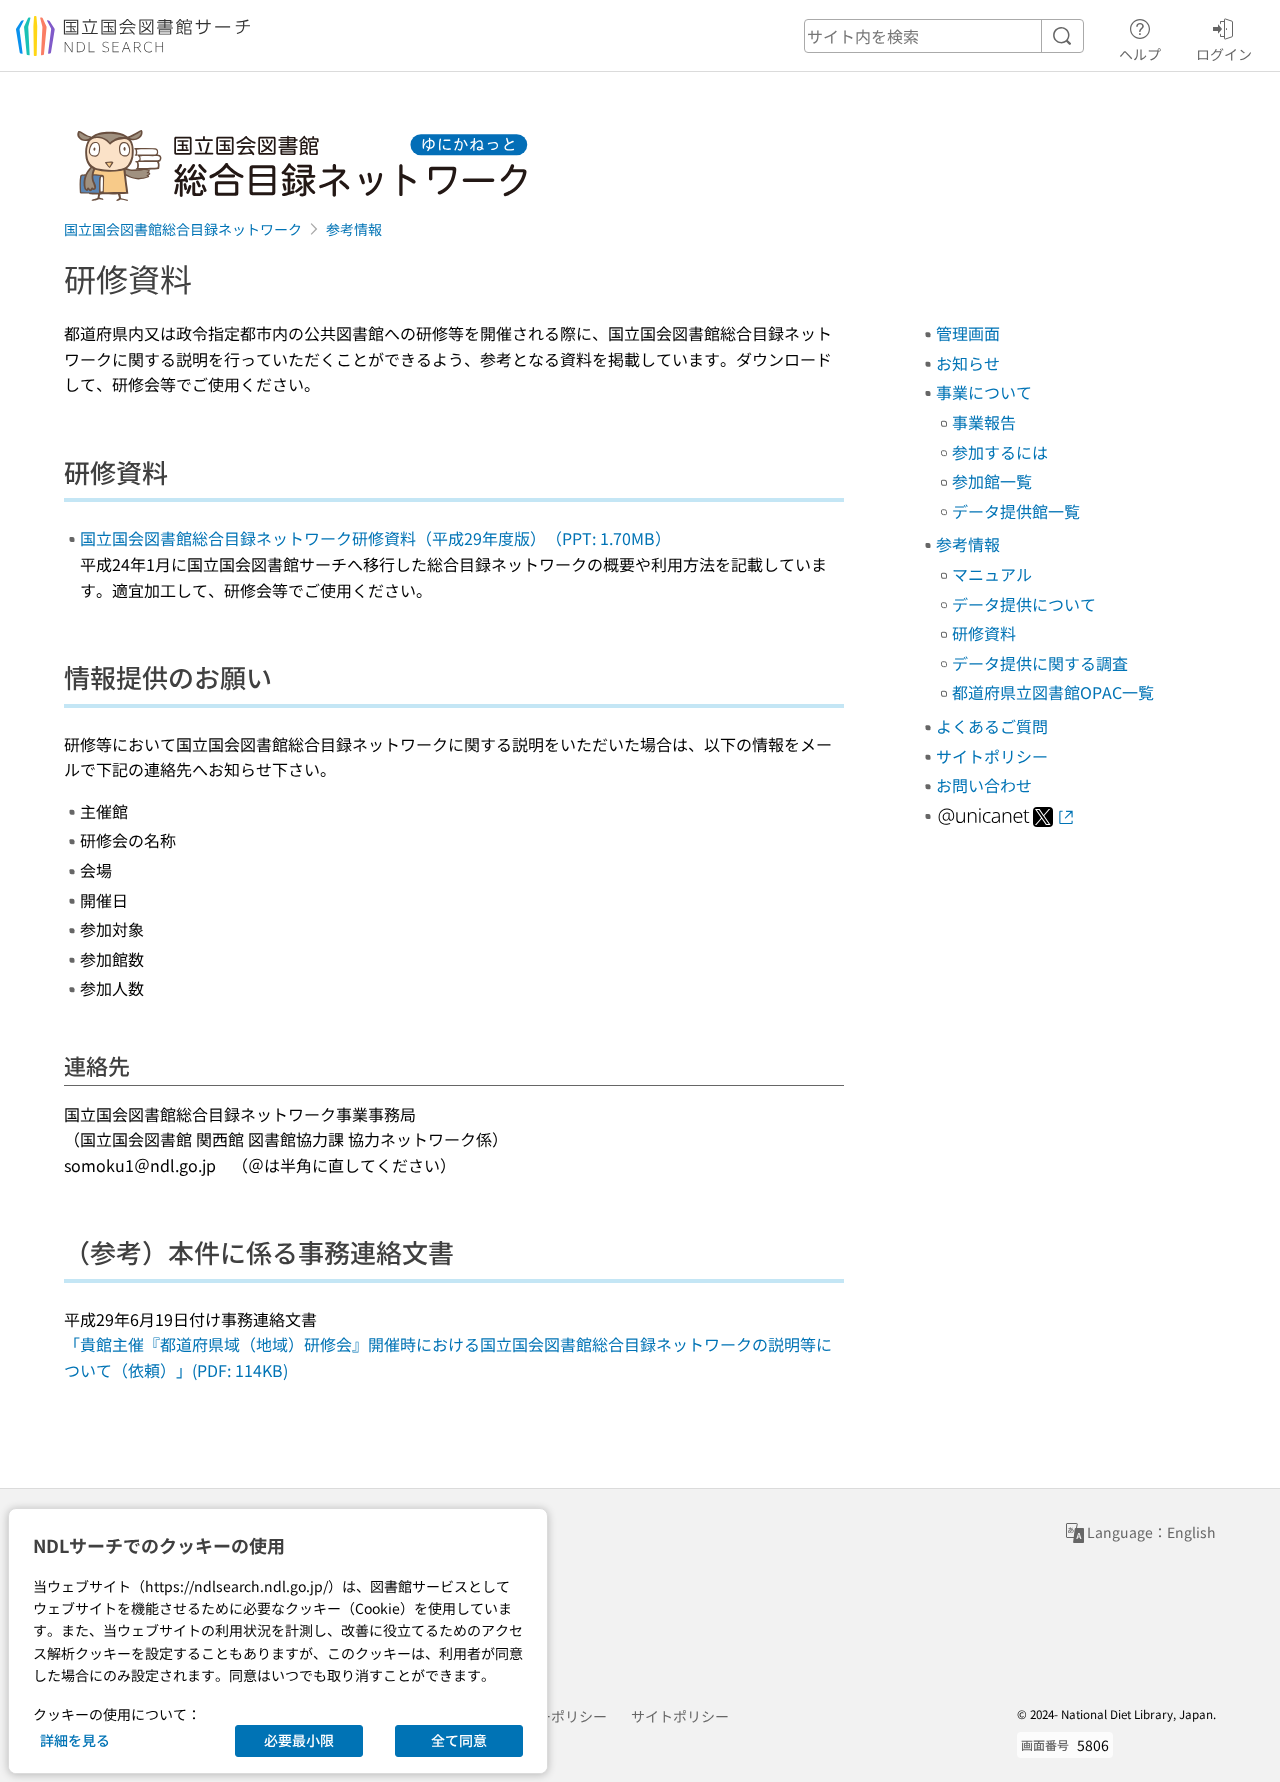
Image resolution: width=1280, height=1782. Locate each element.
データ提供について (1024, 604)
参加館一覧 (992, 481)
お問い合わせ (984, 785)
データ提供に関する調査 (1040, 663)
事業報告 (984, 422)
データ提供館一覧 (1016, 511)
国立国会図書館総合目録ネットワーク (183, 229)
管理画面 (968, 333)
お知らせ (968, 363)
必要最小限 (299, 1740)
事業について (984, 392)
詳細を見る (75, 1740)
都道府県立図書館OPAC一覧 (1053, 692)
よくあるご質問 (992, 726)
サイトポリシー (992, 756)
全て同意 (459, 1740)
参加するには (1000, 452)
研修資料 (984, 633)
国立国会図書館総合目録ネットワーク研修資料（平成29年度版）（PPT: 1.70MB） (375, 538)
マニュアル (992, 574)
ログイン (1224, 53)
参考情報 (354, 229)
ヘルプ (1140, 53)
